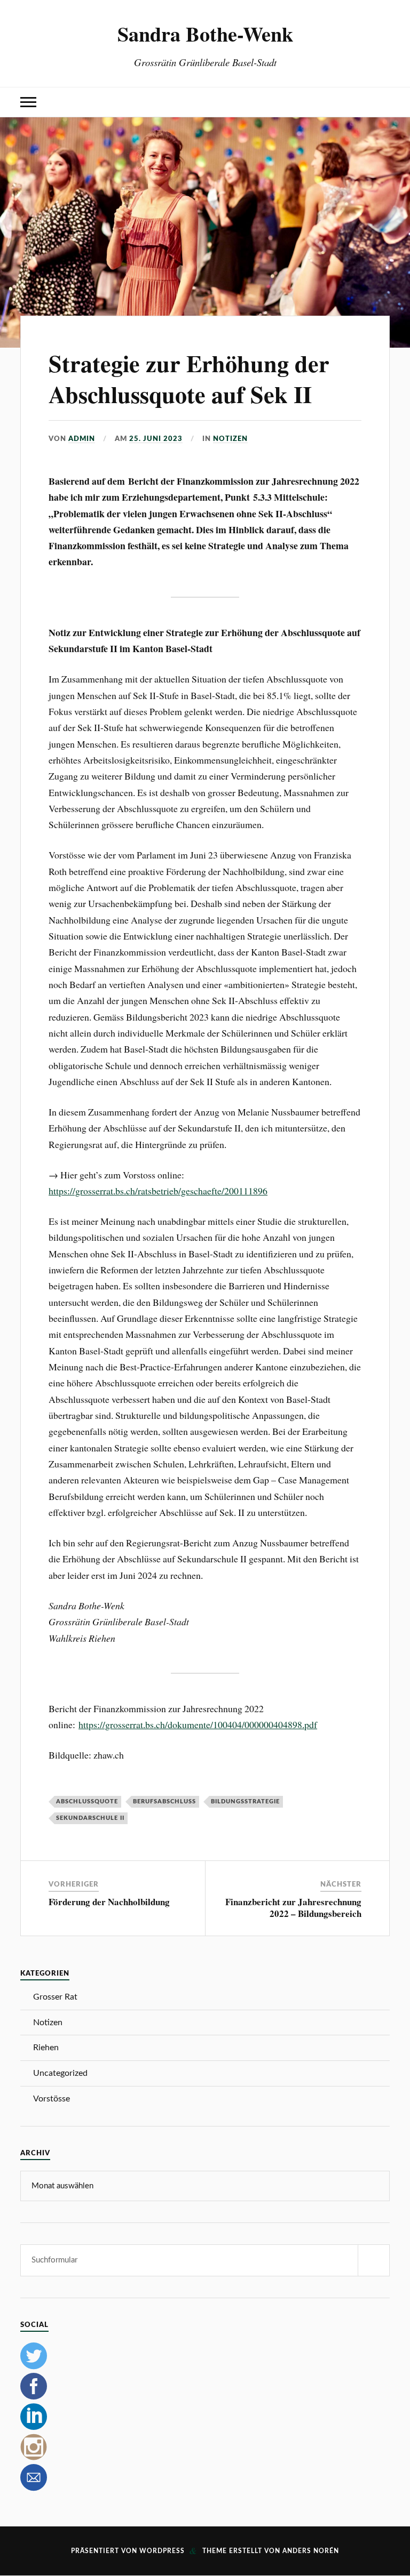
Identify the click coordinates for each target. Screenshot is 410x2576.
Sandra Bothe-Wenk (205, 34)
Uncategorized (60, 2073)
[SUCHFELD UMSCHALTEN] (382, 102)
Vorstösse (52, 2099)
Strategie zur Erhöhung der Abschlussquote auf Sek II (189, 378)
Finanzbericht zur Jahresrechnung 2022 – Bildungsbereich (293, 1908)
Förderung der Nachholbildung (109, 1902)
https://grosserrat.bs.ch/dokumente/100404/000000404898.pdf (198, 1724)
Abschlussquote (87, 1801)
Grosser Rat (55, 1997)
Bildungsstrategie (245, 1801)
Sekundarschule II (90, 1818)
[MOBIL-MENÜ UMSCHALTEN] (28, 102)
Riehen (46, 2048)
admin (82, 439)
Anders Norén (311, 2551)
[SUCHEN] (374, 2260)
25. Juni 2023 (156, 439)
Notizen (230, 439)
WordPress (162, 2551)
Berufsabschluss (164, 1801)
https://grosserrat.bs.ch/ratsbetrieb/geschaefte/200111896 (158, 1191)
